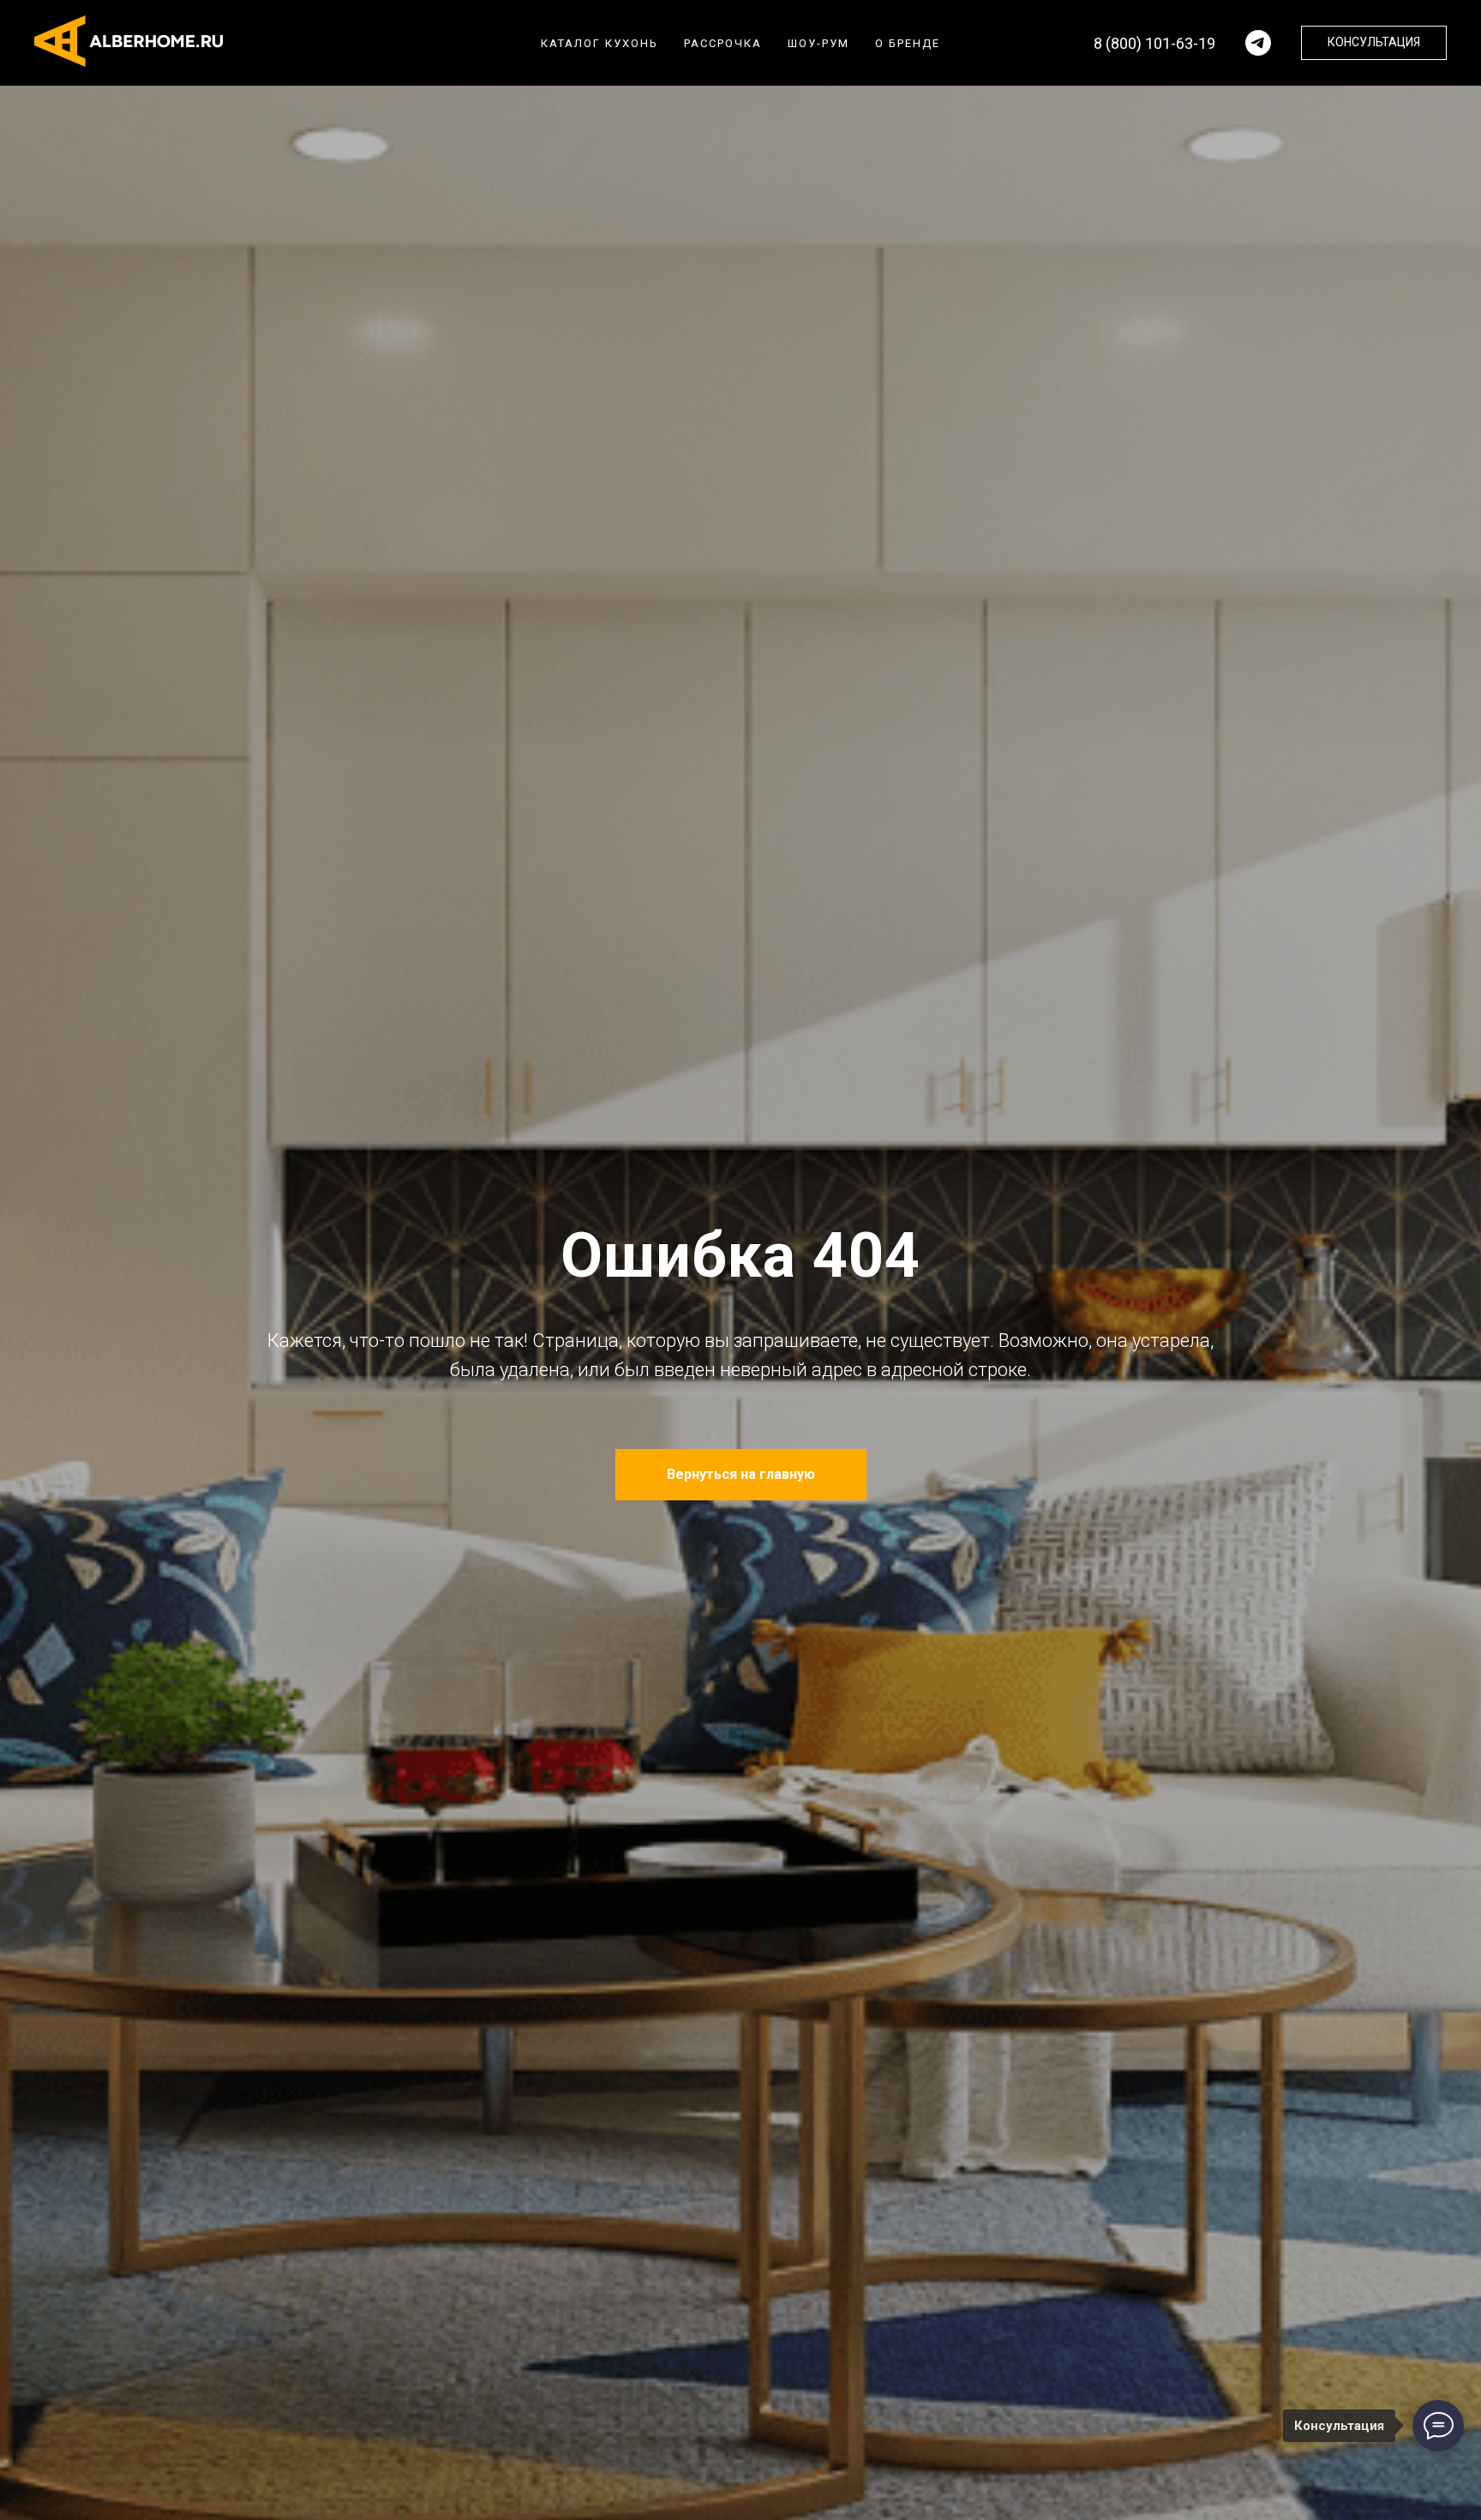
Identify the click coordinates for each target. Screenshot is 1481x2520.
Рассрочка (723, 43)
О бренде (908, 43)
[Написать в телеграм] (1258, 43)
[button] (1374, 43)
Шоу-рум (818, 43)
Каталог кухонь (600, 43)
